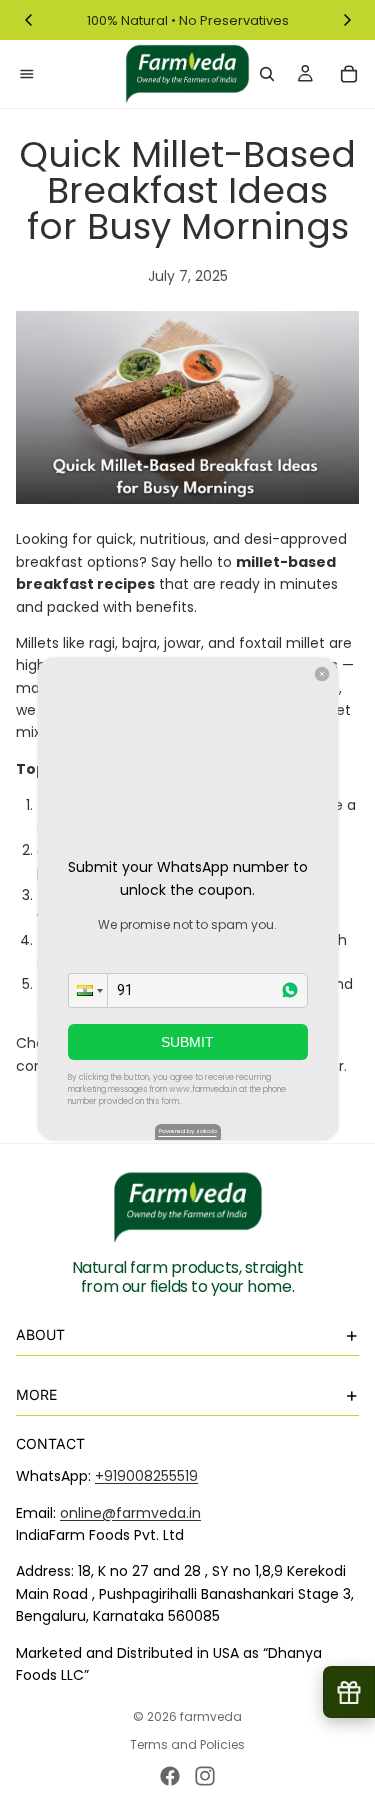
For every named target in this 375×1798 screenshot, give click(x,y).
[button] (88, 990)
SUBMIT (187, 1042)
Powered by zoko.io (188, 1131)
